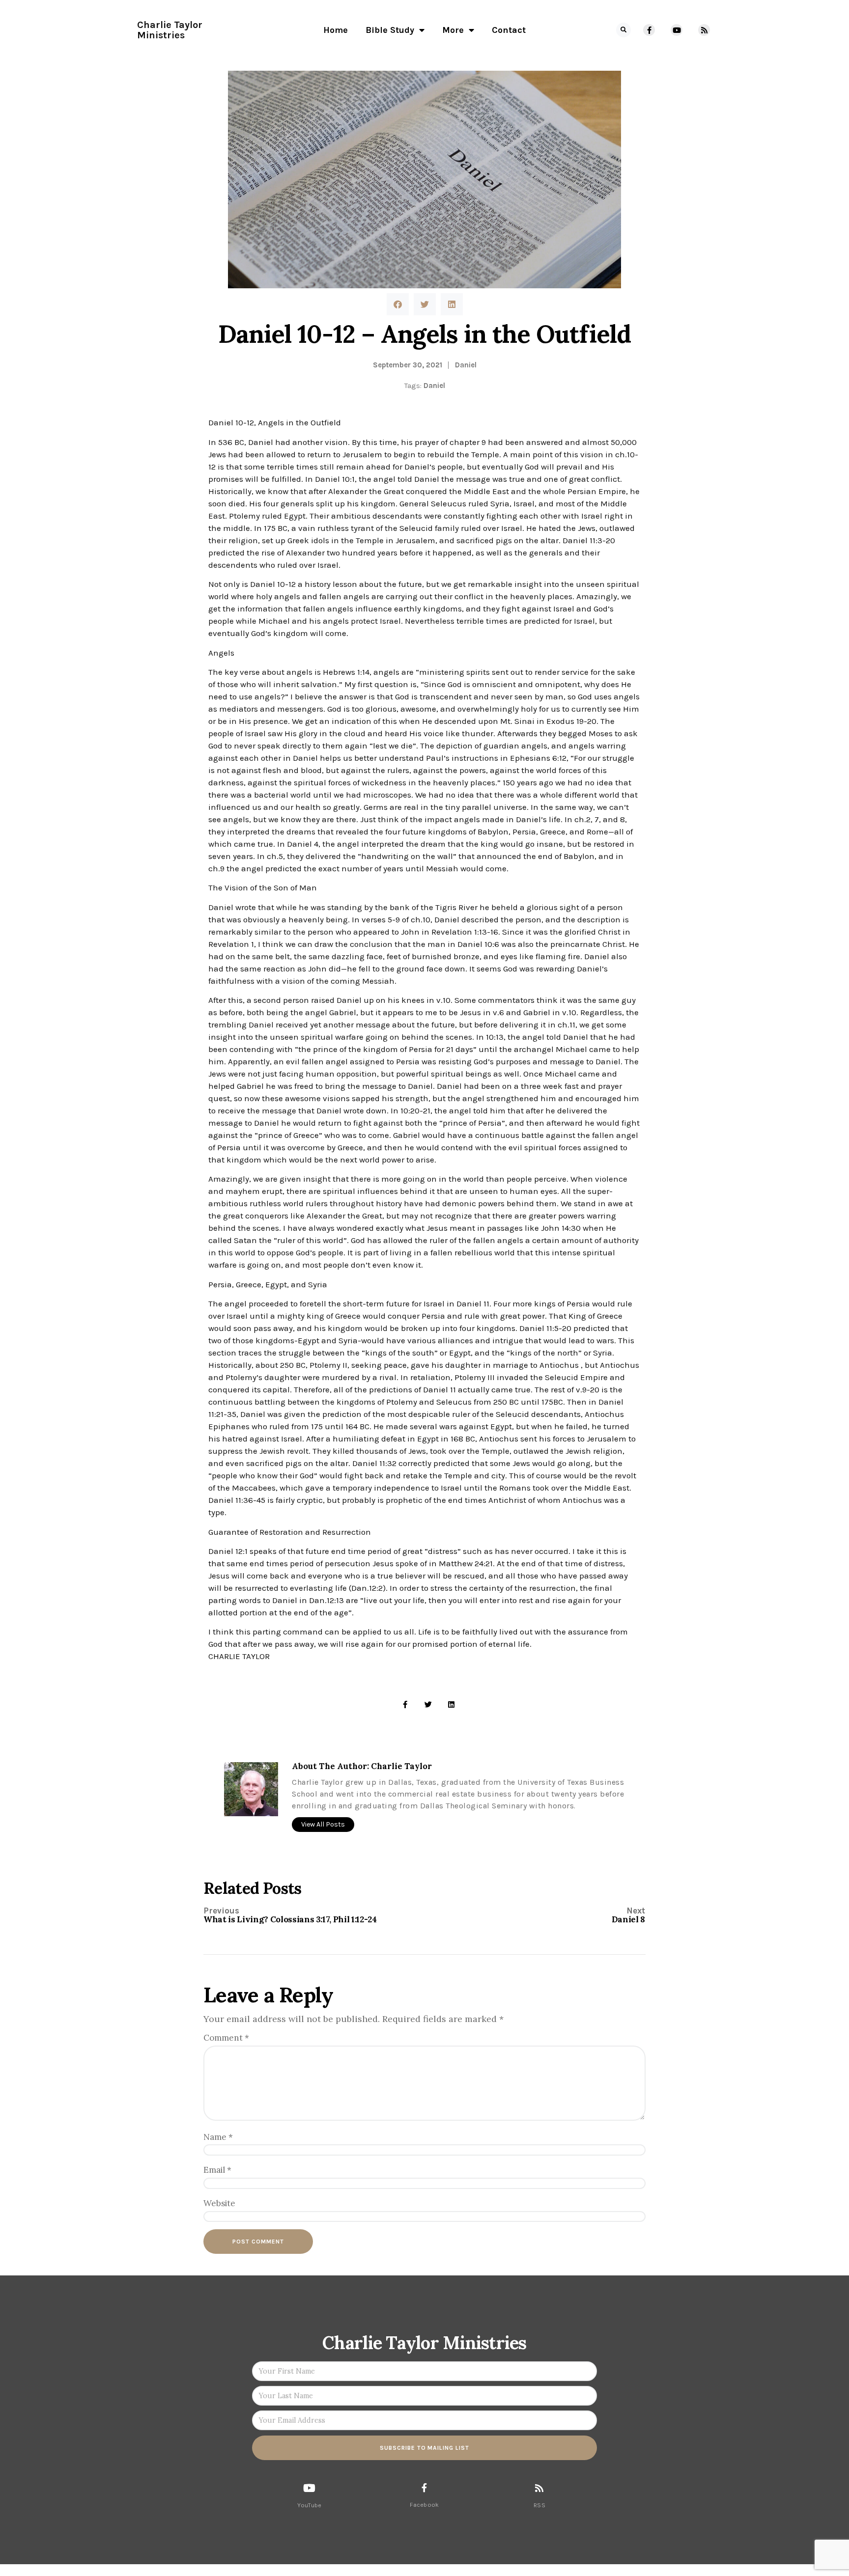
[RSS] (539, 2488)
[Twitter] (428, 1704)
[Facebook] (424, 2488)
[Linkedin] (451, 1704)
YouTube (309, 2505)
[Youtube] (677, 30)
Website (219, 2203)
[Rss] (704, 30)
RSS (539, 2505)
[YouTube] (310, 2488)
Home (336, 30)
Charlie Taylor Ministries (170, 30)
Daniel (466, 365)
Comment (226, 2038)
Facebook (424, 2505)
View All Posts (323, 1824)
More (453, 30)
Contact (509, 30)
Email (217, 2170)
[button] (623, 30)
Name (218, 2137)
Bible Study (390, 30)
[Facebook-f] (649, 30)
